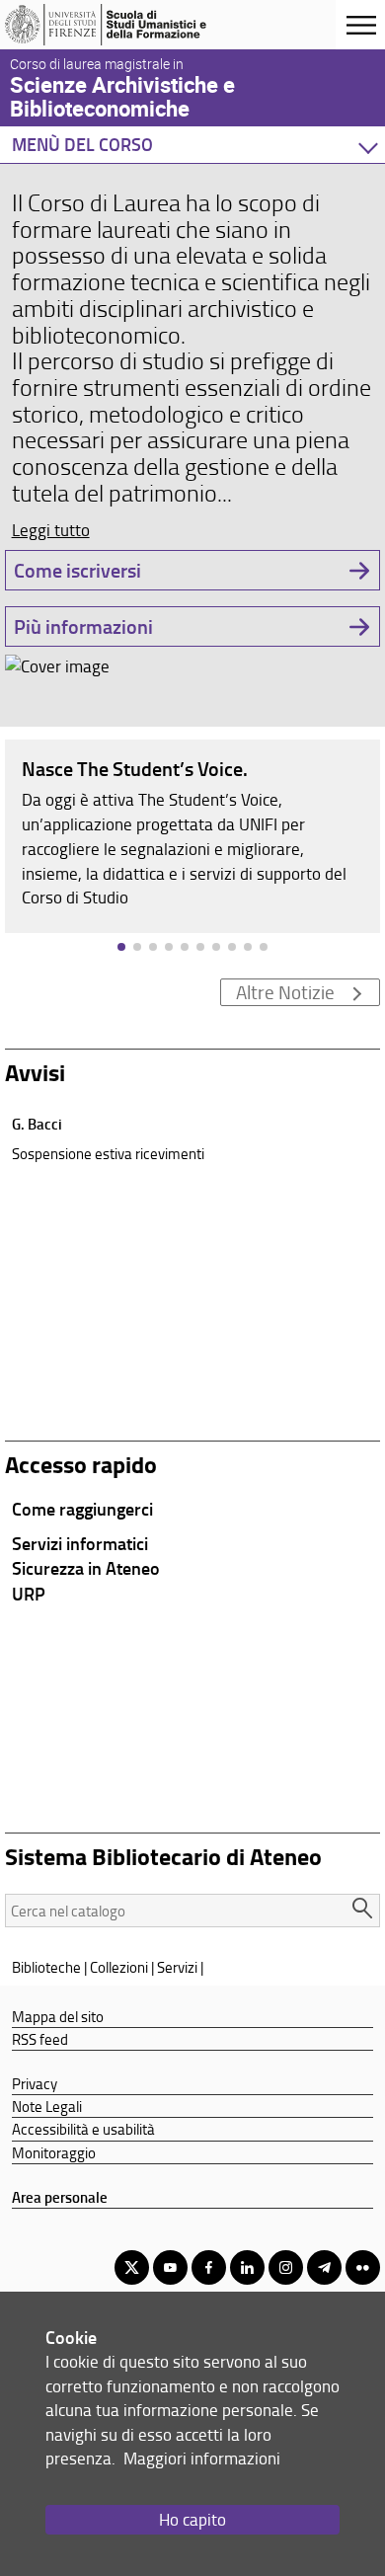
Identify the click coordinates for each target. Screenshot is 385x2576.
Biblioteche (46, 1967)
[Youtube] (170, 2267)
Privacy (35, 2083)
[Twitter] (132, 2267)
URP (29, 1594)
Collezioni (119, 1967)
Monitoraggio (54, 2152)
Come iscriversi (77, 570)
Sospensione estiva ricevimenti (108, 1153)
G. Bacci (37, 1124)
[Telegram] (324, 2267)
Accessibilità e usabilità (83, 2129)
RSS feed (40, 2039)
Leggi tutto (51, 530)
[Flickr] (363, 2267)
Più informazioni (83, 626)
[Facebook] (209, 2267)
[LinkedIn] (247, 2267)
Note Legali (47, 2106)
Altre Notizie (285, 992)
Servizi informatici (80, 1543)
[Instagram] (286, 2267)
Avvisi (35, 1072)
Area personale (60, 2197)
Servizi (177, 1967)
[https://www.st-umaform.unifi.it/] (112, 25)
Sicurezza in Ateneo (86, 1568)
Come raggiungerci (82, 1509)
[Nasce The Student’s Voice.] (192, 835)
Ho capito (192, 2519)
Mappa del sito (58, 2016)
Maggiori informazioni (202, 2458)
